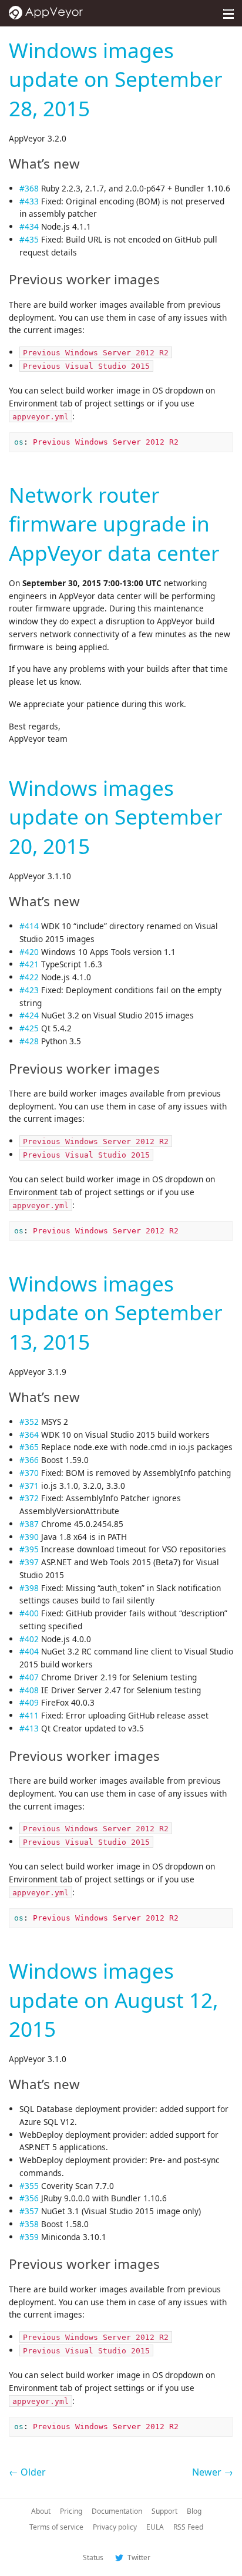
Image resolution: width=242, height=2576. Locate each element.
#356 (29, 2198)
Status (93, 2557)
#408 (29, 1690)
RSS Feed (188, 2527)
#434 (29, 226)
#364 (29, 1435)
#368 (29, 188)
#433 (29, 201)
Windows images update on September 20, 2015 (116, 817)
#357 (29, 2211)
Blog (194, 2511)
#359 (29, 2237)
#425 (29, 1028)
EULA (155, 2527)
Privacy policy (115, 2527)
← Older (27, 2472)
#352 (29, 1422)
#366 (29, 1460)
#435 (29, 239)
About (41, 2511)
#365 (29, 1447)
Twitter (138, 2557)
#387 (29, 1524)
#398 (29, 1588)
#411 (29, 1715)
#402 (29, 1639)
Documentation (117, 2511)
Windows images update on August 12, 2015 (113, 2000)
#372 (29, 1498)
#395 (29, 1549)
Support (164, 2511)
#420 (29, 952)
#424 (29, 1015)
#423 (29, 990)
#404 (29, 1651)
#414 (29, 926)
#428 (29, 1041)
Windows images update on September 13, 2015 (116, 1312)
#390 (29, 1537)
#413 (29, 1728)
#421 (29, 964)
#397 (29, 1562)
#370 (29, 1473)
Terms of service (56, 2527)
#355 (29, 2186)
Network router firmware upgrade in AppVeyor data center (114, 524)
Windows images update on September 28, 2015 (116, 79)
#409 (29, 1702)
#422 (29, 977)
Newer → (213, 2472)
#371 (29, 1486)
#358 (29, 2224)
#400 (29, 1613)
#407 (29, 1677)
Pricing (71, 2511)
